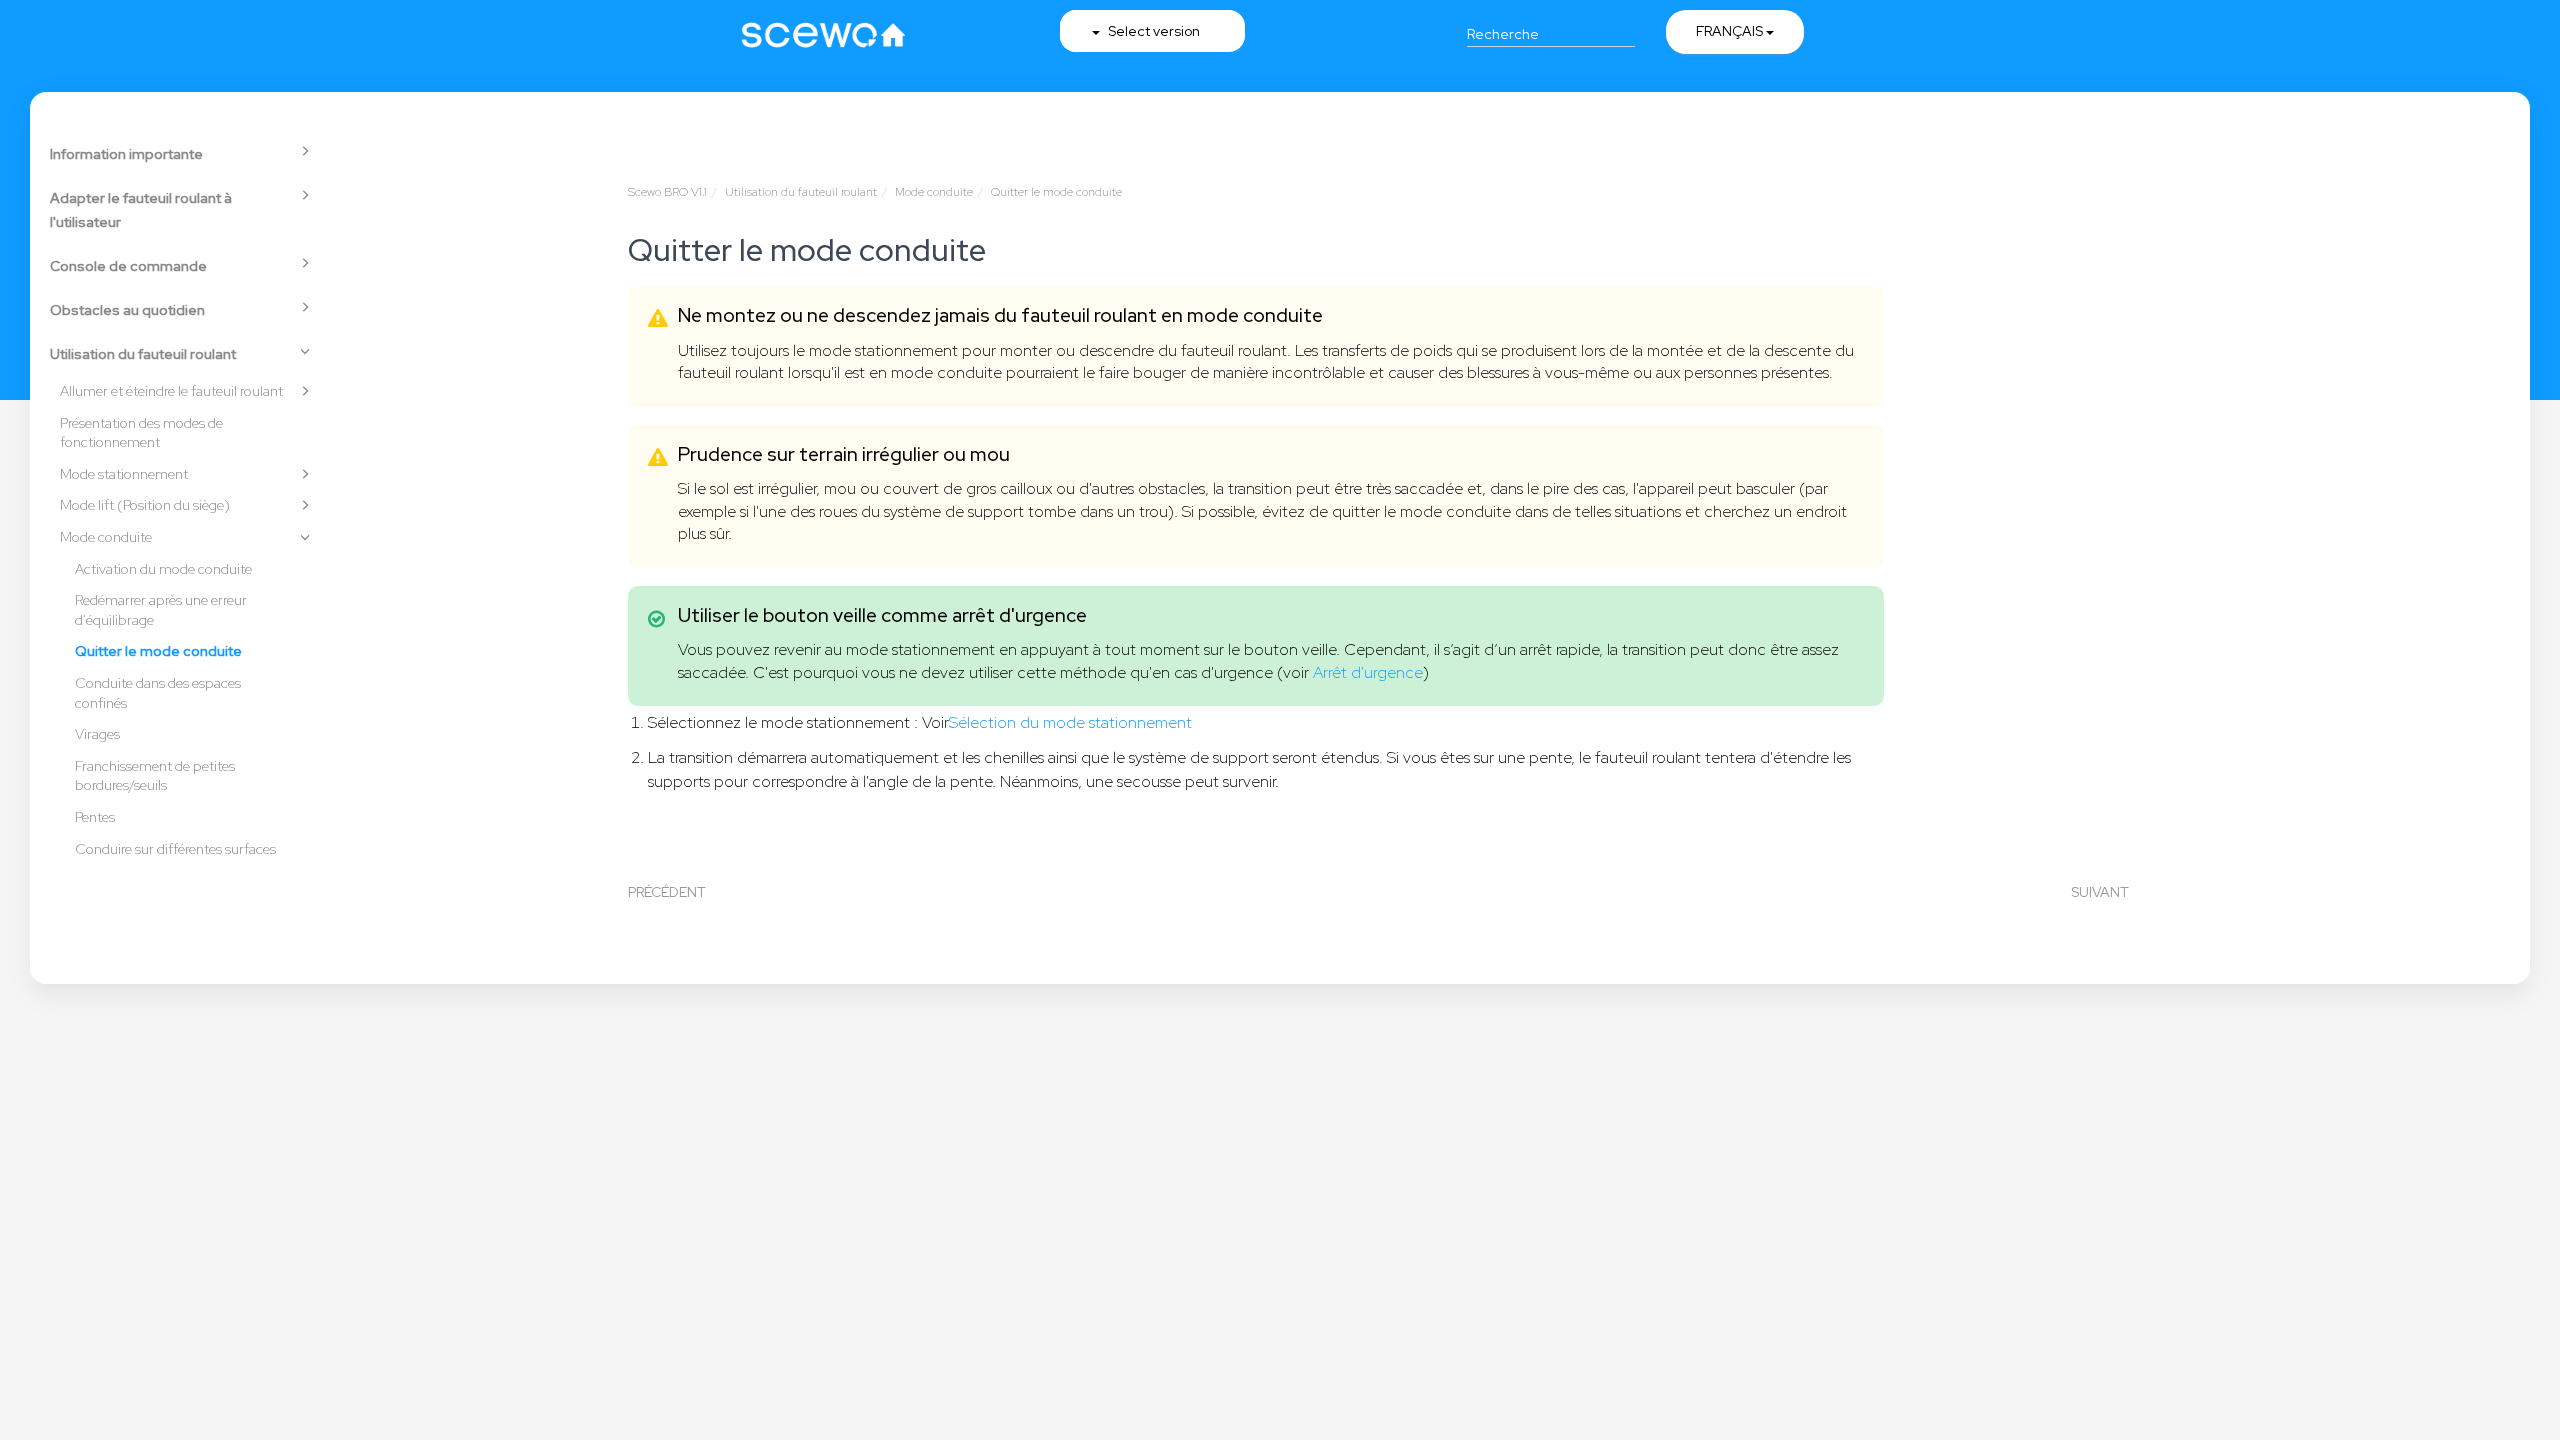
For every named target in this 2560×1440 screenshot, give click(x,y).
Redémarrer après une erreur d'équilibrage (161, 610)
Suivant (2100, 892)
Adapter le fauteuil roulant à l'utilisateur (141, 210)
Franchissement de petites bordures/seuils (155, 776)
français (1731, 31)
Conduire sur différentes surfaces (175, 849)
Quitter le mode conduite (158, 651)
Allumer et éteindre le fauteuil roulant (171, 391)
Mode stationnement (124, 474)
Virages (97, 734)
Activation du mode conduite (163, 569)
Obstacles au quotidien (127, 310)
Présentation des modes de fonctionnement (141, 433)
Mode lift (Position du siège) (145, 505)
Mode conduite (106, 537)
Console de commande (128, 266)
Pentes (95, 817)
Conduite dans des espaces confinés (158, 693)
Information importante (126, 154)
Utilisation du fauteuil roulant (143, 354)
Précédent (667, 892)
